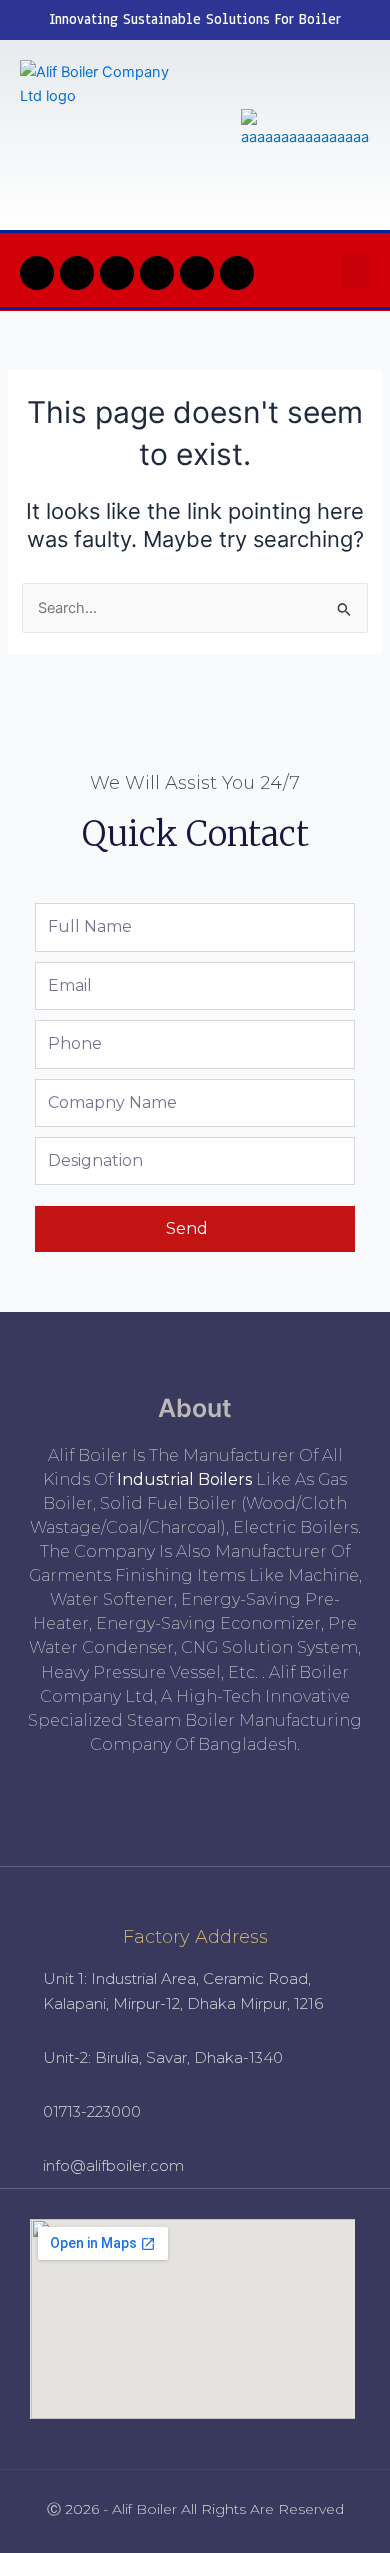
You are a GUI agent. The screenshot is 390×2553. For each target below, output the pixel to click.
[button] (356, 271)
